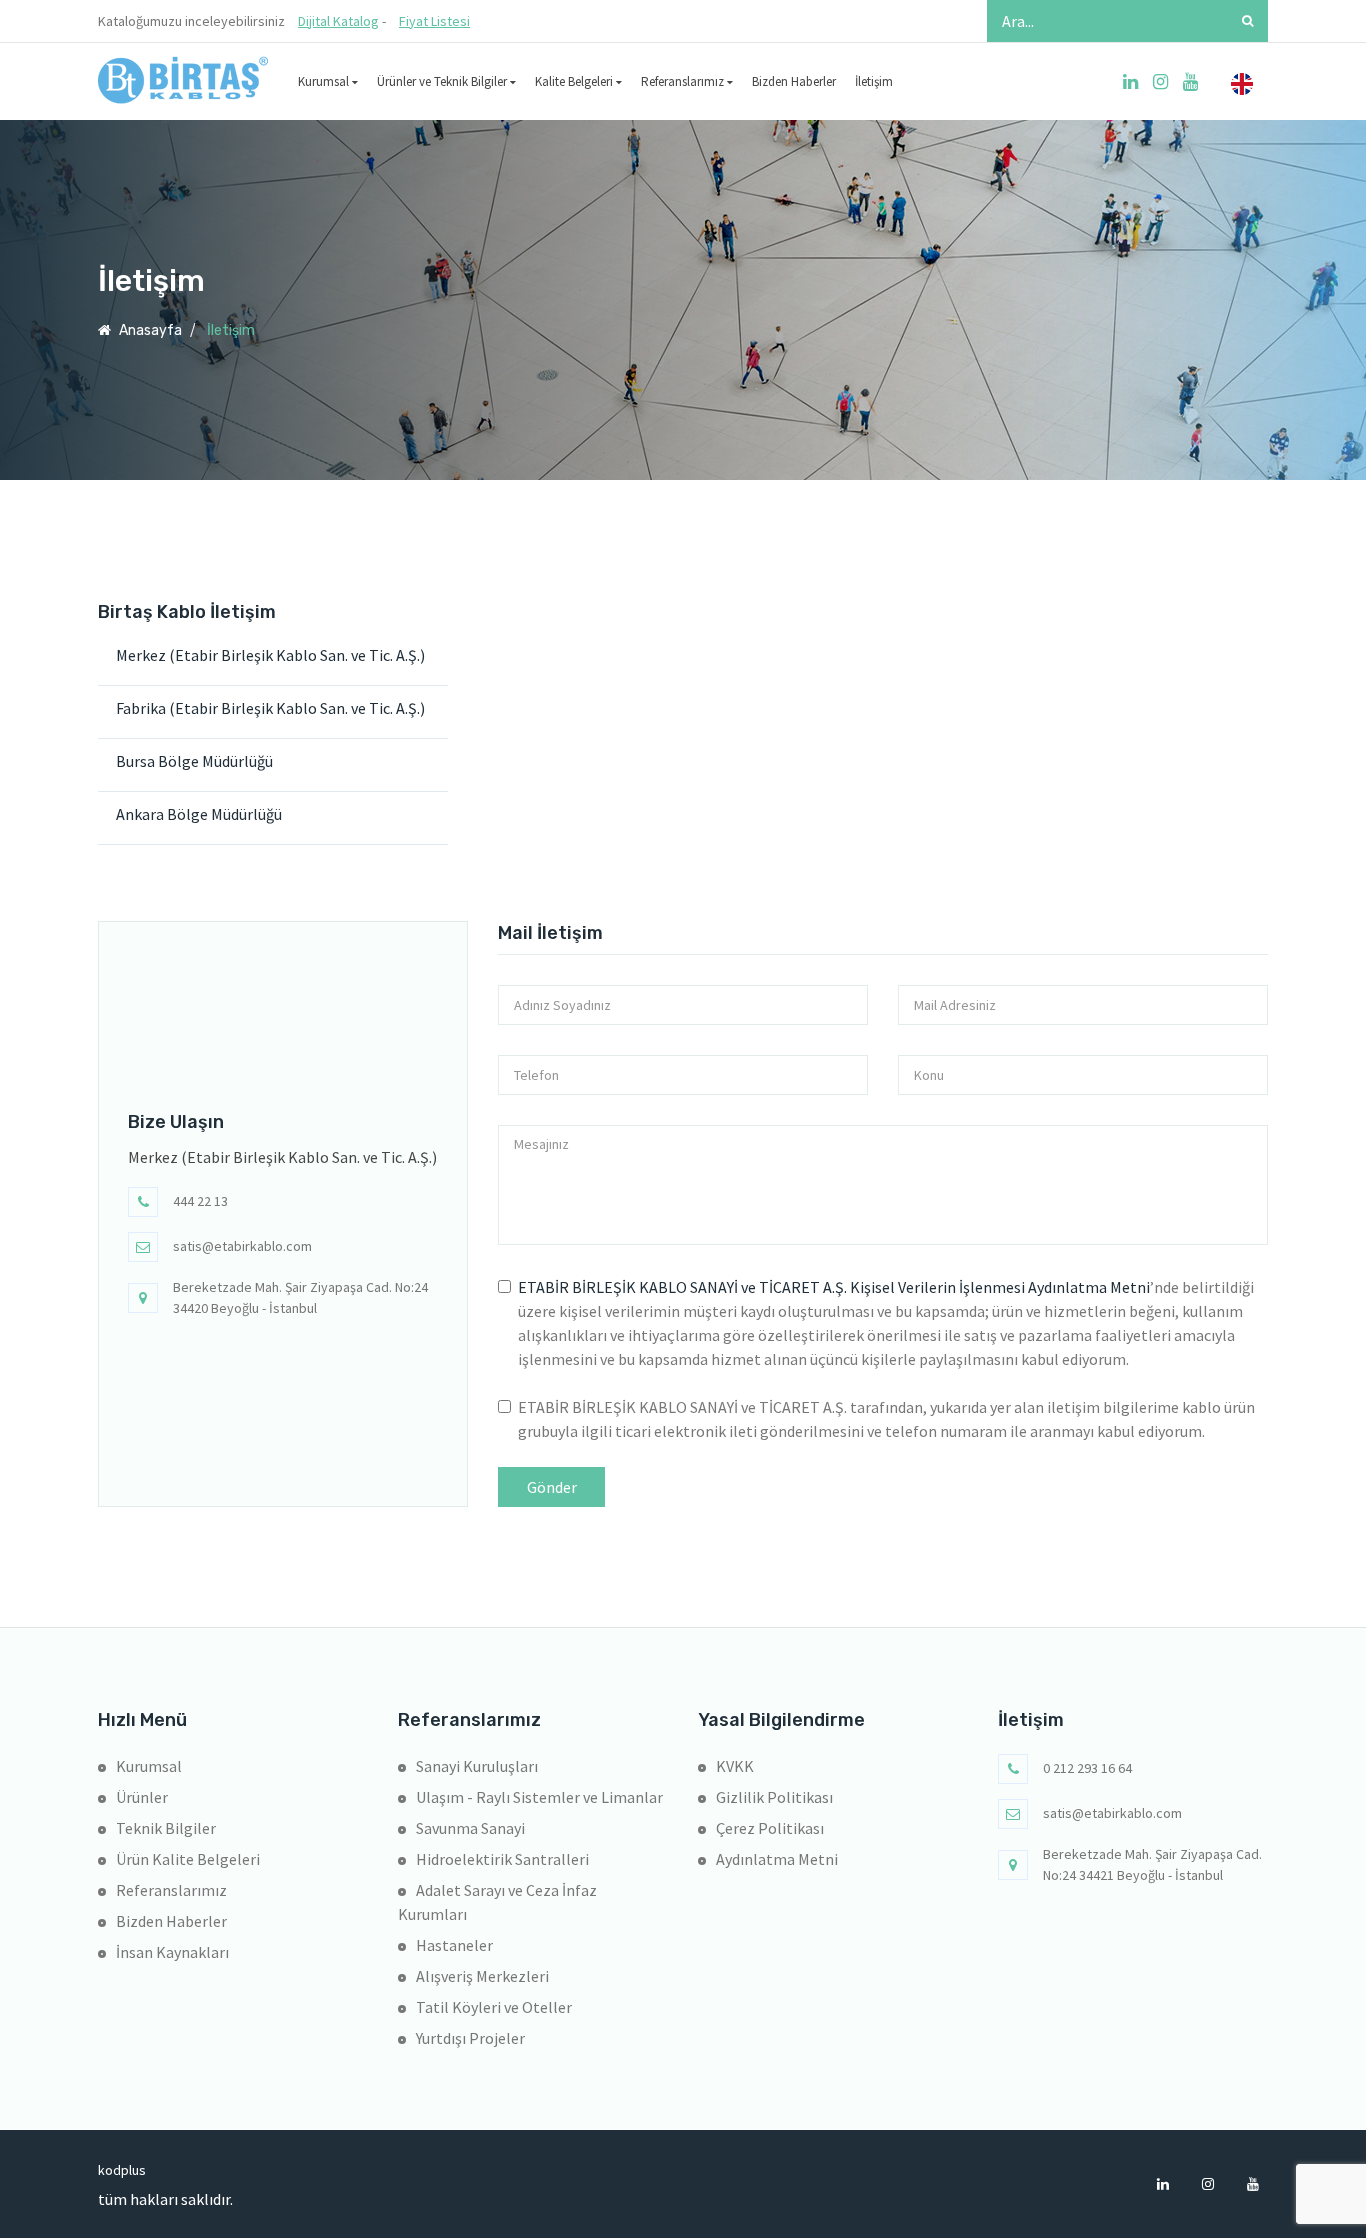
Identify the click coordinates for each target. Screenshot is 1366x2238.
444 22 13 (200, 1201)
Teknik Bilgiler (166, 1828)
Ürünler (142, 1797)
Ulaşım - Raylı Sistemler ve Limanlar (539, 1797)
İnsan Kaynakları (172, 1952)
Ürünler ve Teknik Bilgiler (443, 81)
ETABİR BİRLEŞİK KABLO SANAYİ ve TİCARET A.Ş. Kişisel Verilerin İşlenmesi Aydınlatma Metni (834, 1287)
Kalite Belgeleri (575, 81)
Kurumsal (325, 81)
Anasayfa (149, 330)
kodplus (113, 2170)
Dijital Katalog (338, 21)
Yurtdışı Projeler (470, 2038)
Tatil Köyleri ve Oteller (494, 2007)
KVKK (735, 1766)
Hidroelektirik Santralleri (502, 1859)
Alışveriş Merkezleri (482, 1976)
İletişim (874, 81)
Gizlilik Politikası (774, 1797)
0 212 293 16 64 (1087, 1768)
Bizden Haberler (794, 81)
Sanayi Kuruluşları (477, 1766)
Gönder (552, 1487)
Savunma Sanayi (470, 1828)
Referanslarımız (684, 81)
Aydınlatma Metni (777, 1859)
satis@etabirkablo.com (242, 1246)
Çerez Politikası (770, 1828)
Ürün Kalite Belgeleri (188, 1859)
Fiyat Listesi (434, 21)
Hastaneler (454, 1945)
